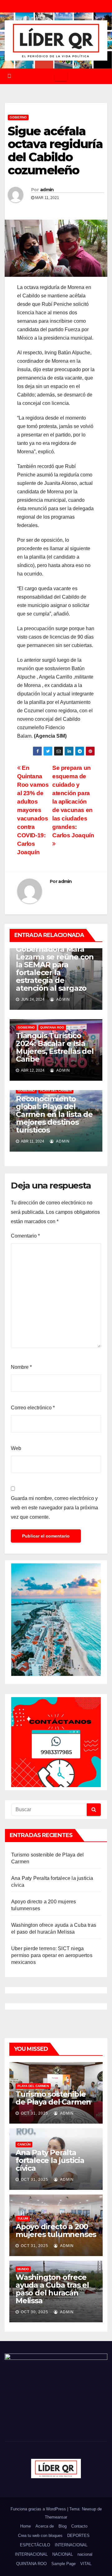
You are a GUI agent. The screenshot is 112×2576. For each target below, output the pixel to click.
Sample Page (63, 2564)
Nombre (21, 1367)
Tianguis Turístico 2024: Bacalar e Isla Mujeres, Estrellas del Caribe (55, 1047)
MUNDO (23, 2269)
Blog (63, 2526)
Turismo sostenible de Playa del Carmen (53, 2098)
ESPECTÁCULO (35, 2545)
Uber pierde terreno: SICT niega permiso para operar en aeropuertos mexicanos (52, 1955)
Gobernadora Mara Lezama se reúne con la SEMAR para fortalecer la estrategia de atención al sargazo (55, 969)
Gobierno (18, 117)
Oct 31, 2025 (35, 2113)
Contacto (79, 2526)
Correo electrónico (33, 1408)
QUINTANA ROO (52, 1027)
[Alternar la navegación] (61, 76)
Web (16, 1448)
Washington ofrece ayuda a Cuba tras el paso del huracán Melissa (52, 2289)
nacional (85, 2554)
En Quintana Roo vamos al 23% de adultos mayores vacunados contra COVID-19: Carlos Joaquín (33, 810)
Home (26, 2526)
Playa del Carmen (56, 1091)
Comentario (25, 1236)
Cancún (24, 2144)
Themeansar (56, 2517)
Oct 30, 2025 (35, 2312)
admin (47, 190)
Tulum (23, 2218)
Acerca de (45, 2526)
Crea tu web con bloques (40, 2536)
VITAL (86, 2564)
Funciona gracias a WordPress (39, 2509)
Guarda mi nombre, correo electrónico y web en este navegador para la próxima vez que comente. (54, 1508)
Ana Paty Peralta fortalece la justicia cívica (50, 2160)
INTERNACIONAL (71, 2545)
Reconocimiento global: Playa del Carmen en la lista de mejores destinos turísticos (54, 1114)
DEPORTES (78, 2536)
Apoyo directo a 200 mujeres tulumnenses (56, 2230)
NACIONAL (63, 2554)
